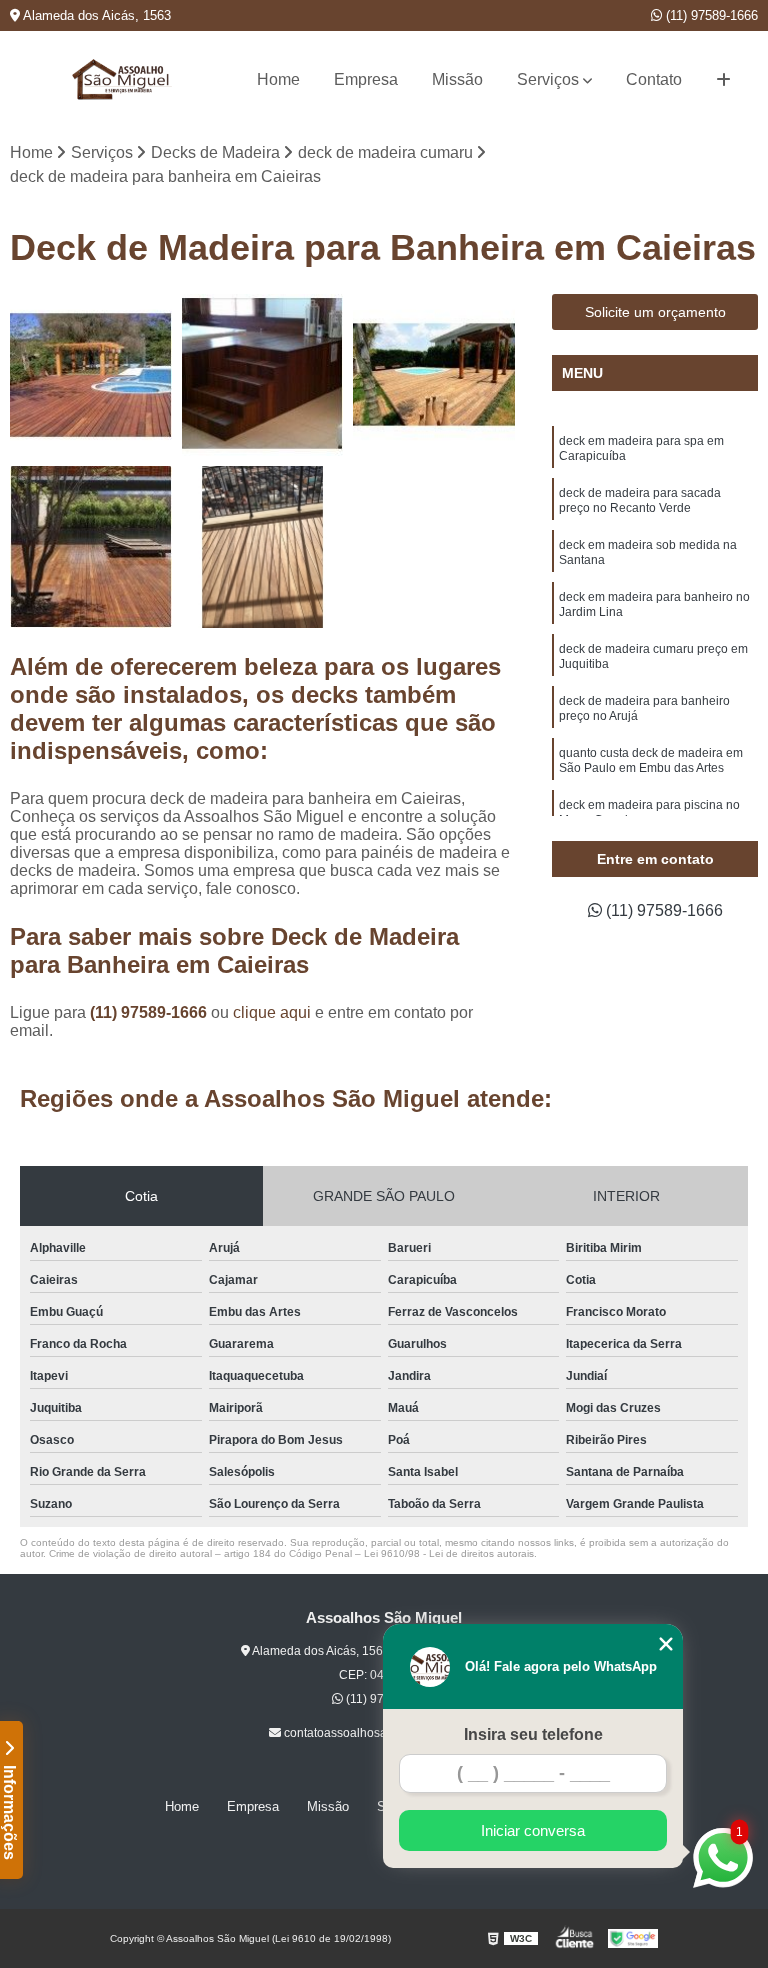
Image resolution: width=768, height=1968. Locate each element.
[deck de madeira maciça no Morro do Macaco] (263, 375)
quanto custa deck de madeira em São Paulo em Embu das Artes (651, 760)
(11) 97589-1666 (710, 15)
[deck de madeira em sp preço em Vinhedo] (91, 375)
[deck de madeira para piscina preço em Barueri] (91, 547)
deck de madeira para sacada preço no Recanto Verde (640, 500)
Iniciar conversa (533, 1830)
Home (278, 79)
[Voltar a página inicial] (122, 79)
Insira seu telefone (533, 1734)
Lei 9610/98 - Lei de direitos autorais (449, 1553)
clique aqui (272, 1012)
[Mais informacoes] (723, 80)
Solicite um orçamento (655, 312)
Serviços (548, 79)
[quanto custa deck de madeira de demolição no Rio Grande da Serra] (434, 375)
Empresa (366, 79)
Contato (654, 79)
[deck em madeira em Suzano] (263, 547)
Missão (457, 79)
